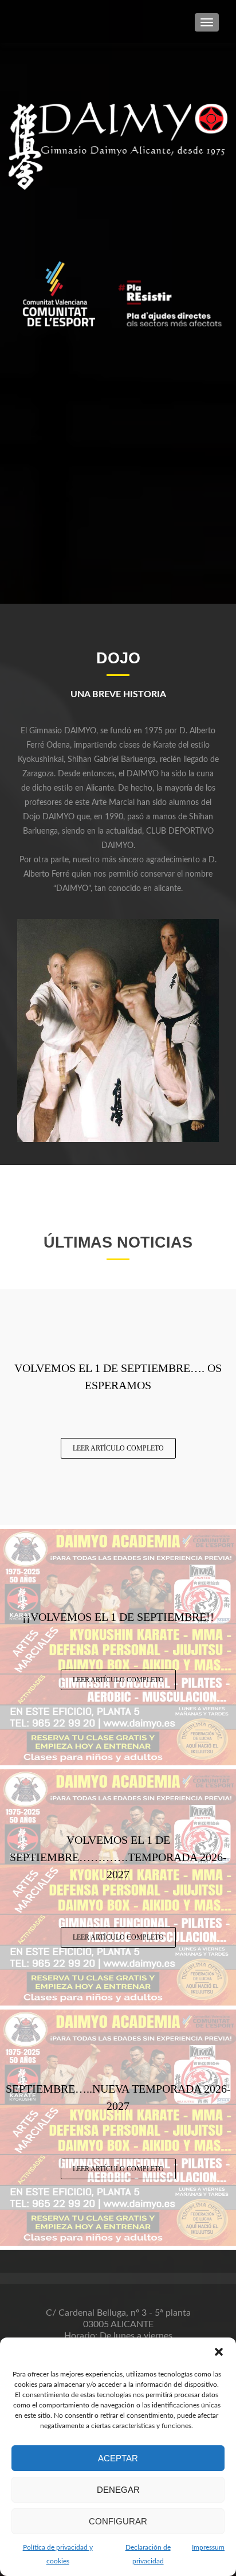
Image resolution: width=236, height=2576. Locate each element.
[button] (219, 2352)
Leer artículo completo (118, 1448)
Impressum (208, 2547)
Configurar (118, 2521)
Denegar (118, 2490)
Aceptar (118, 2458)
